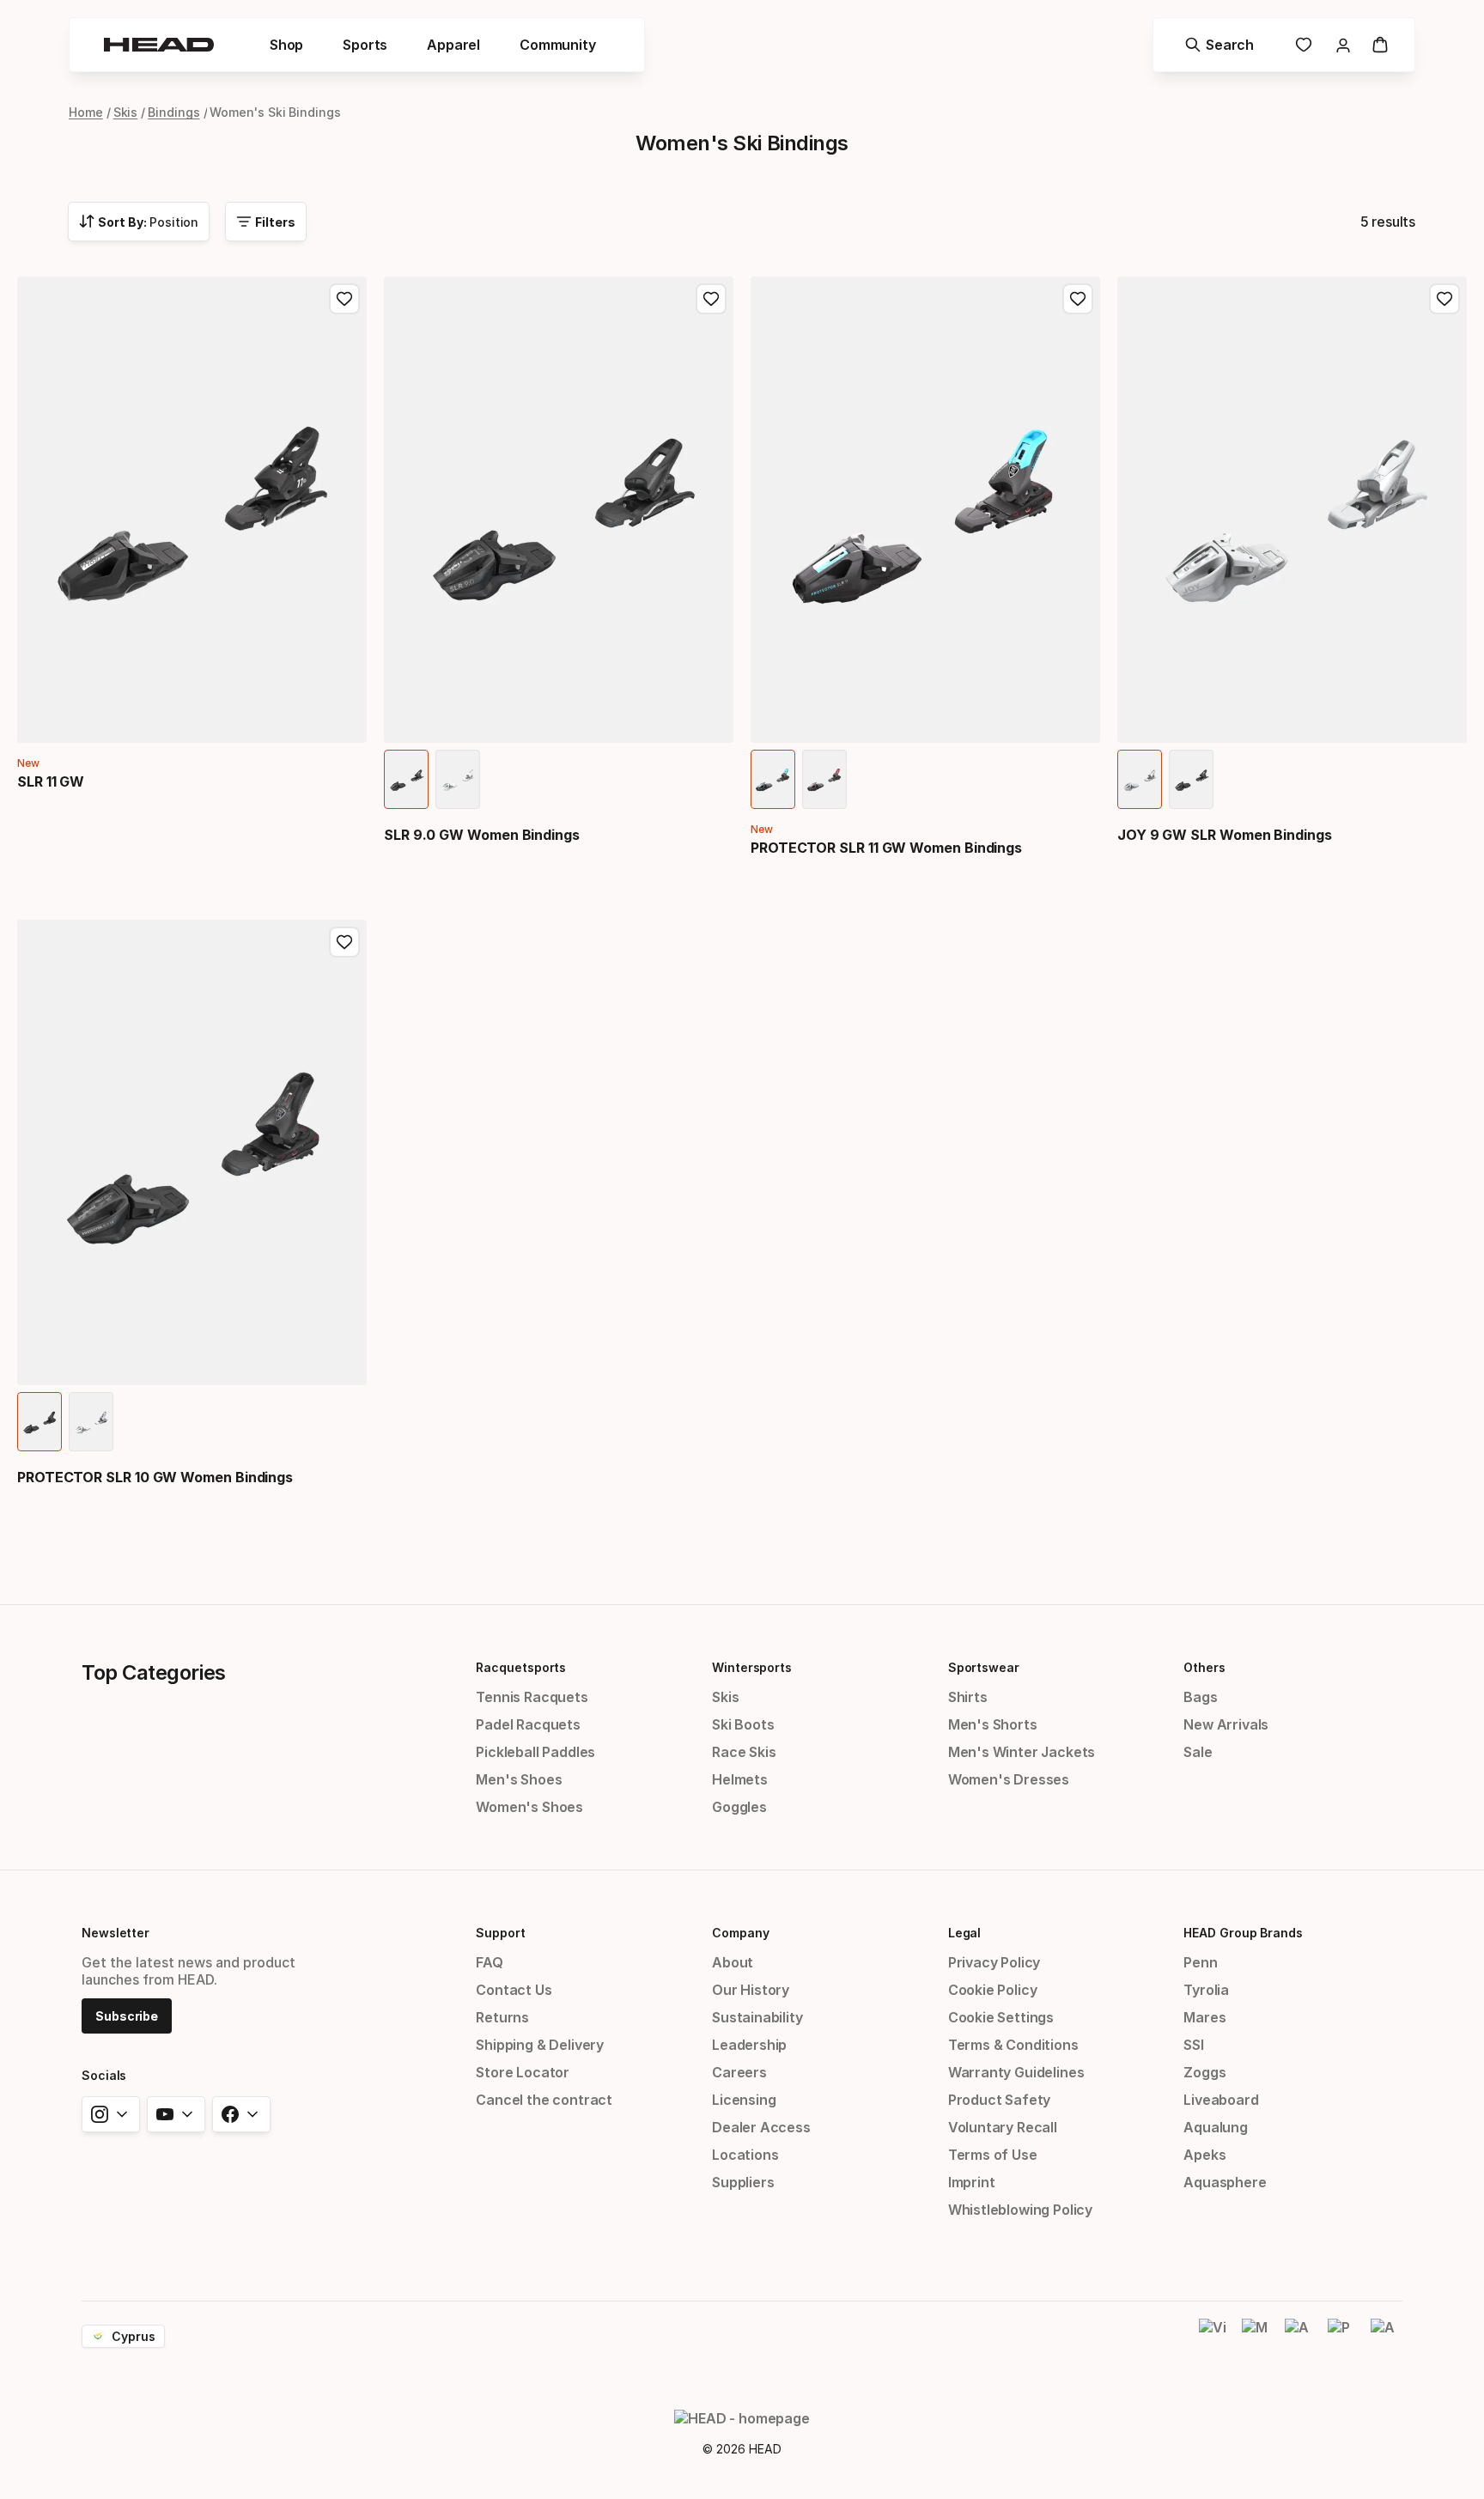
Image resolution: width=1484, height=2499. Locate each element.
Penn (1200, 1962)
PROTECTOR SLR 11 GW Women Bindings (886, 848)
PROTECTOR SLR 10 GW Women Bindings (155, 1477)
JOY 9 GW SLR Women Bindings (1225, 835)
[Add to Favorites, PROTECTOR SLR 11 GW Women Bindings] (1078, 299)
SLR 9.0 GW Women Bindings (482, 835)
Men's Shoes (519, 1779)
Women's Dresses (1009, 1779)
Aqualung (1216, 2127)
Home (86, 112)
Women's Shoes (529, 1807)
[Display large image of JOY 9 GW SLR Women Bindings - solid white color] (1140, 779)
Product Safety (1000, 2100)
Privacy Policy (994, 1962)
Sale (1198, 1752)
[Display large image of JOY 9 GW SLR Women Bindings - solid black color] (1191, 779)
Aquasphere (1225, 2182)
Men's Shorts (993, 1724)
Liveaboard (1221, 2100)
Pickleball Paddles (535, 1752)
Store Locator (523, 2072)
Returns (502, 2017)
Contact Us (514, 1990)
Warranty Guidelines (1016, 2072)
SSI (1193, 2045)
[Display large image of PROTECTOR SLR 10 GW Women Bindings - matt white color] (91, 1422)
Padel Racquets (528, 1724)
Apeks (1204, 2155)
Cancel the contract (544, 2100)
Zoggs (1204, 2072)
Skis (126, 112)
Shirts (968, 1697)
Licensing (744, 2100)
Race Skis (744, 1752)
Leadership (749, 2045)
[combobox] (139, 222)
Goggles (739, 1807)
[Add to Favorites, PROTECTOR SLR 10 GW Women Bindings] (344, 942)
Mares (1204, 2017)
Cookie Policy (993, 1990)
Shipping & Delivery (540, 2045)
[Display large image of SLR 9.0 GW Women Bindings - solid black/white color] (406, 779)
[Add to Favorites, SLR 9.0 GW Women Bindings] (711, 299)
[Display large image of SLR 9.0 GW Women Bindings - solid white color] (458, 779)
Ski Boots (743, 1724)
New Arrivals (1226, 1724)
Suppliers (743, 2182)
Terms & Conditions (1013, 2045)
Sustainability (757, 2017)
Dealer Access (761, 2127)
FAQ (489, 1962)
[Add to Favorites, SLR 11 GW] (344, 299)
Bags (1200, 1697)
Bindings (173, 112)
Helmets (740, 1779)
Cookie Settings (1001, 2017)
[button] (286, 45)
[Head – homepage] (159, 45)
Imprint (972, 2182)
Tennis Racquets (532, 1697)
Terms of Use (993, 2155)
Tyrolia (1206, 1990)
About (733, 1962)
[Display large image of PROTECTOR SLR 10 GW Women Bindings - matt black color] (40, 1422)
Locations (745, 2155)
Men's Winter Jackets (1022, 1752)
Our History (751, 1990)
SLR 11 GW (51, 781)
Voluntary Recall (1003, 2127)
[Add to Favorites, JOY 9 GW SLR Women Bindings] (1444, 299)
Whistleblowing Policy (1020, 2210)
